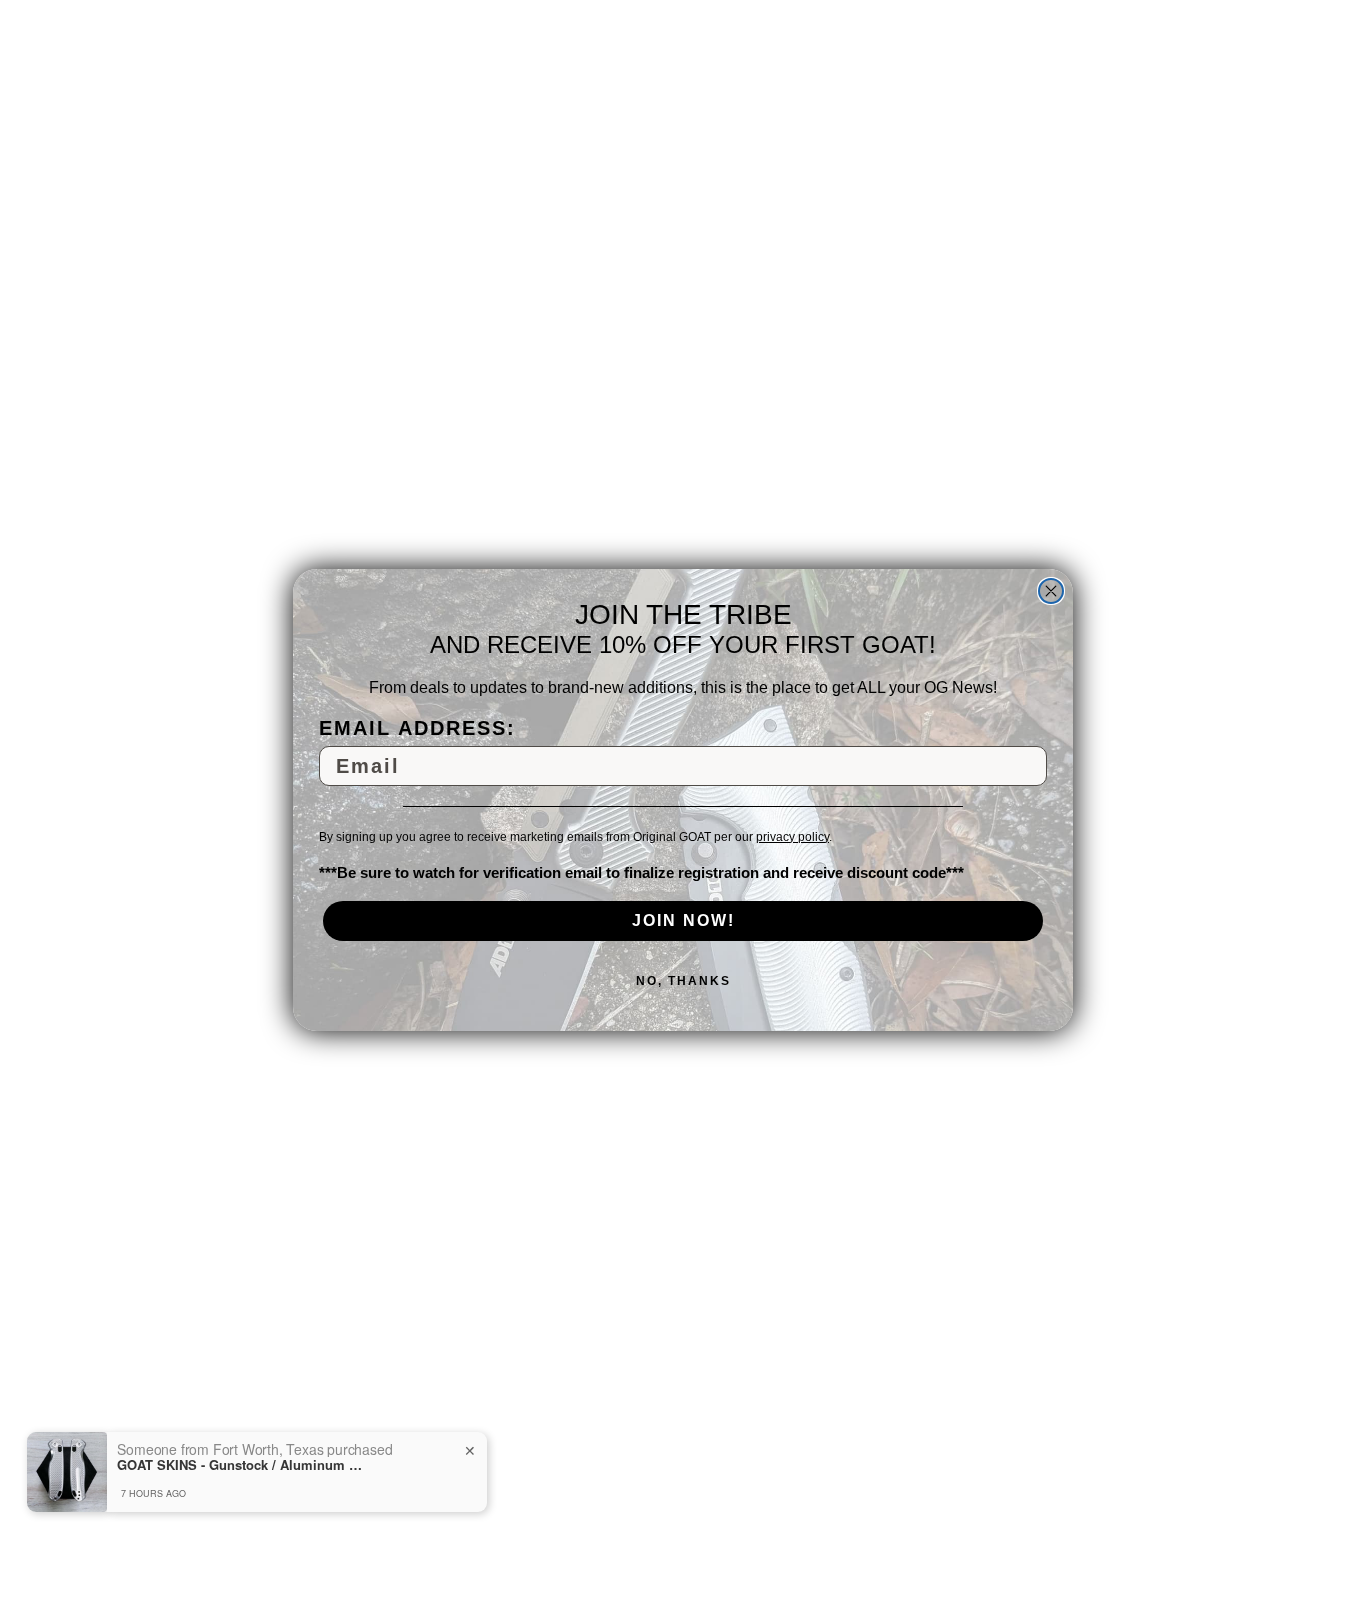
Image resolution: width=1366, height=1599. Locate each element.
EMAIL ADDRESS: (417, 728)
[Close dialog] (1051, 591)
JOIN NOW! (683, 919)
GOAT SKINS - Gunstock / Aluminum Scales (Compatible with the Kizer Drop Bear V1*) (242, 1465)
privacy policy (792, 836)
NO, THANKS (683, 980)
